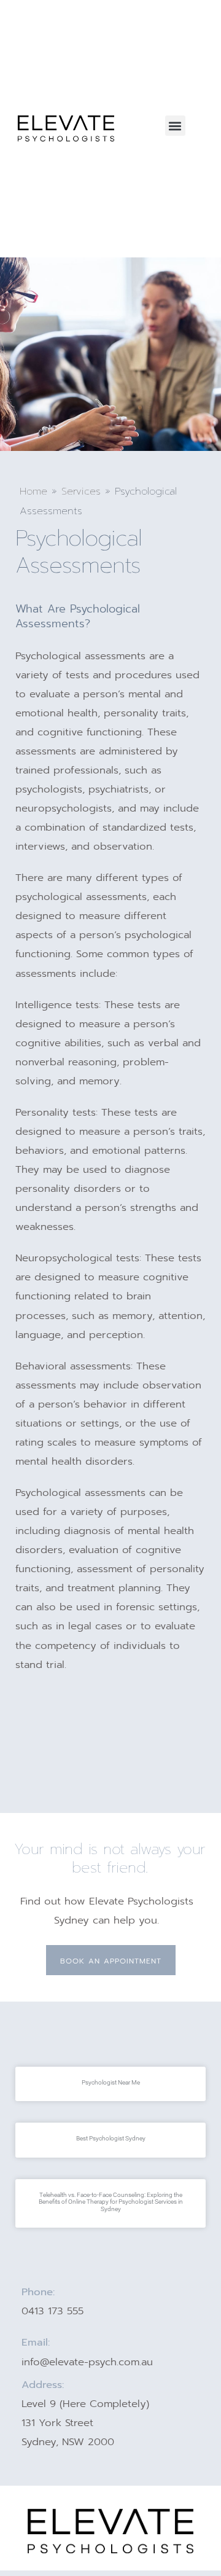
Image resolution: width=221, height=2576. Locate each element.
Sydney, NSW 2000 (68, 2442)
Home (33, 491)
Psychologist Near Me (111, 2082)
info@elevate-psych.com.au (87, 2362)
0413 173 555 (52, 2311)
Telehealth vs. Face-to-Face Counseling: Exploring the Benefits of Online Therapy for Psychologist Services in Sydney (111, 2202)
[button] (175, 126)
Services (81, 491)
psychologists (49, 789)
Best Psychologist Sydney (111, 2138)
